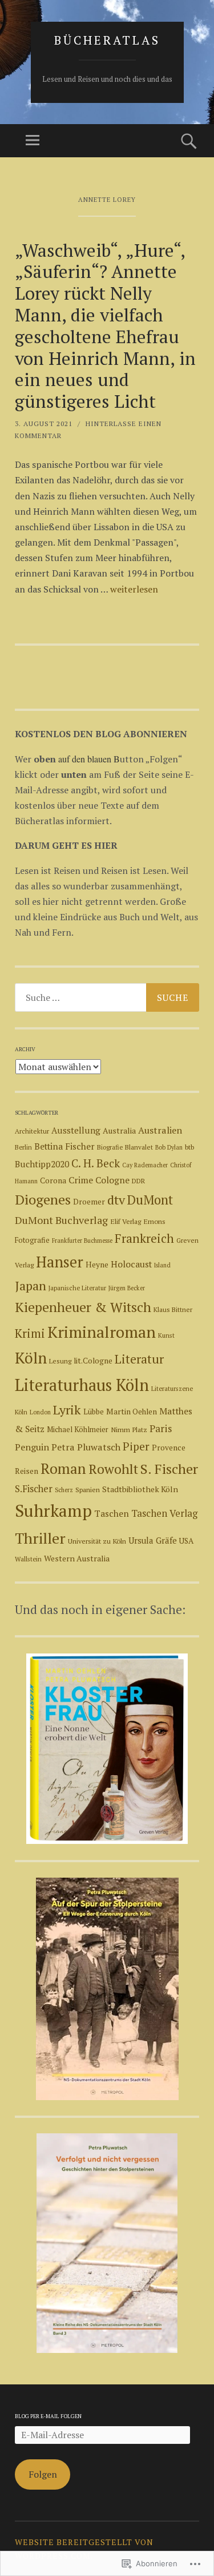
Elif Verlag (126, 1221)
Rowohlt (113, 1469)
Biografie (110, 1147)
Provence (169, 1448)
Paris (161, 1428)
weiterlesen (134, 589)
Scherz (64, 1490)
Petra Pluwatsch (86, 1447)
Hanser (60, 1262)
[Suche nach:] (107, 997)
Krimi (30, 1333)
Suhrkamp (53, 1510)
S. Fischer (169, 1469)
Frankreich (144, 1238)
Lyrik (67, 1410)
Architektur (32, 1131)
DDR (138, 1181)
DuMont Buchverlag (61, 1220)
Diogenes (43, 1199)
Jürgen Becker (127, 1288)
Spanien (88, 1490)
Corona (53, 1180)
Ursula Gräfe (153, 1541)
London (40, 1412)
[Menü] (33, 141)
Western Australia (77, 1558)
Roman (63, 1468)
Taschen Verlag (164, 1513)
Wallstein (28, 1559)
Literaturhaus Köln (82, 1385)
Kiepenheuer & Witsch (83, 1307)
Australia (119, 1130)
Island (162, 1265)
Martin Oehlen (132, 1412)
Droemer (89, 1202)
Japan (31, 1285)
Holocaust (131, 1264)
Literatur (139, 1359)
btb (189, 1147)
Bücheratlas (107, 40)
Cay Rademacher (145, 1165)
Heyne (97, 1265)
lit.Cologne (93, 1361)
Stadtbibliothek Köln (140, 1489)
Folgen (43, 2474)
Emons (154, 1221)
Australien (160, 1130)
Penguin (32, 1447)
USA (186, 1541)
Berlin (23, 1147)
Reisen (27, 1471)
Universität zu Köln (97, 1541)
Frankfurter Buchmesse (82, 1241)
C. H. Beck (96, 1163)
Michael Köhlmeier (78, 1430)
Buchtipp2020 (42, 1164)
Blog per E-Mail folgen (48, 2416)
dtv (116, 1200)
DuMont (150, 1200)
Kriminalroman (102, 1332)
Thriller (40, 1538)
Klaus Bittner (173, 1309)
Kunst (166, 1335)
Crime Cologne (99, 1180)
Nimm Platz (129, 1430)
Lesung (60, 1361)
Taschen (112, 1513)
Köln (31, 1358)
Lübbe (94, 1412)
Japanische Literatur (77, 1288)
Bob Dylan (169, 1147)
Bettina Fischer (64, 1146)
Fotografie (32, 1240)
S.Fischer (34, 1489)
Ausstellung (76, 1130)
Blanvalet (139, 1147)
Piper (136, 1446)
